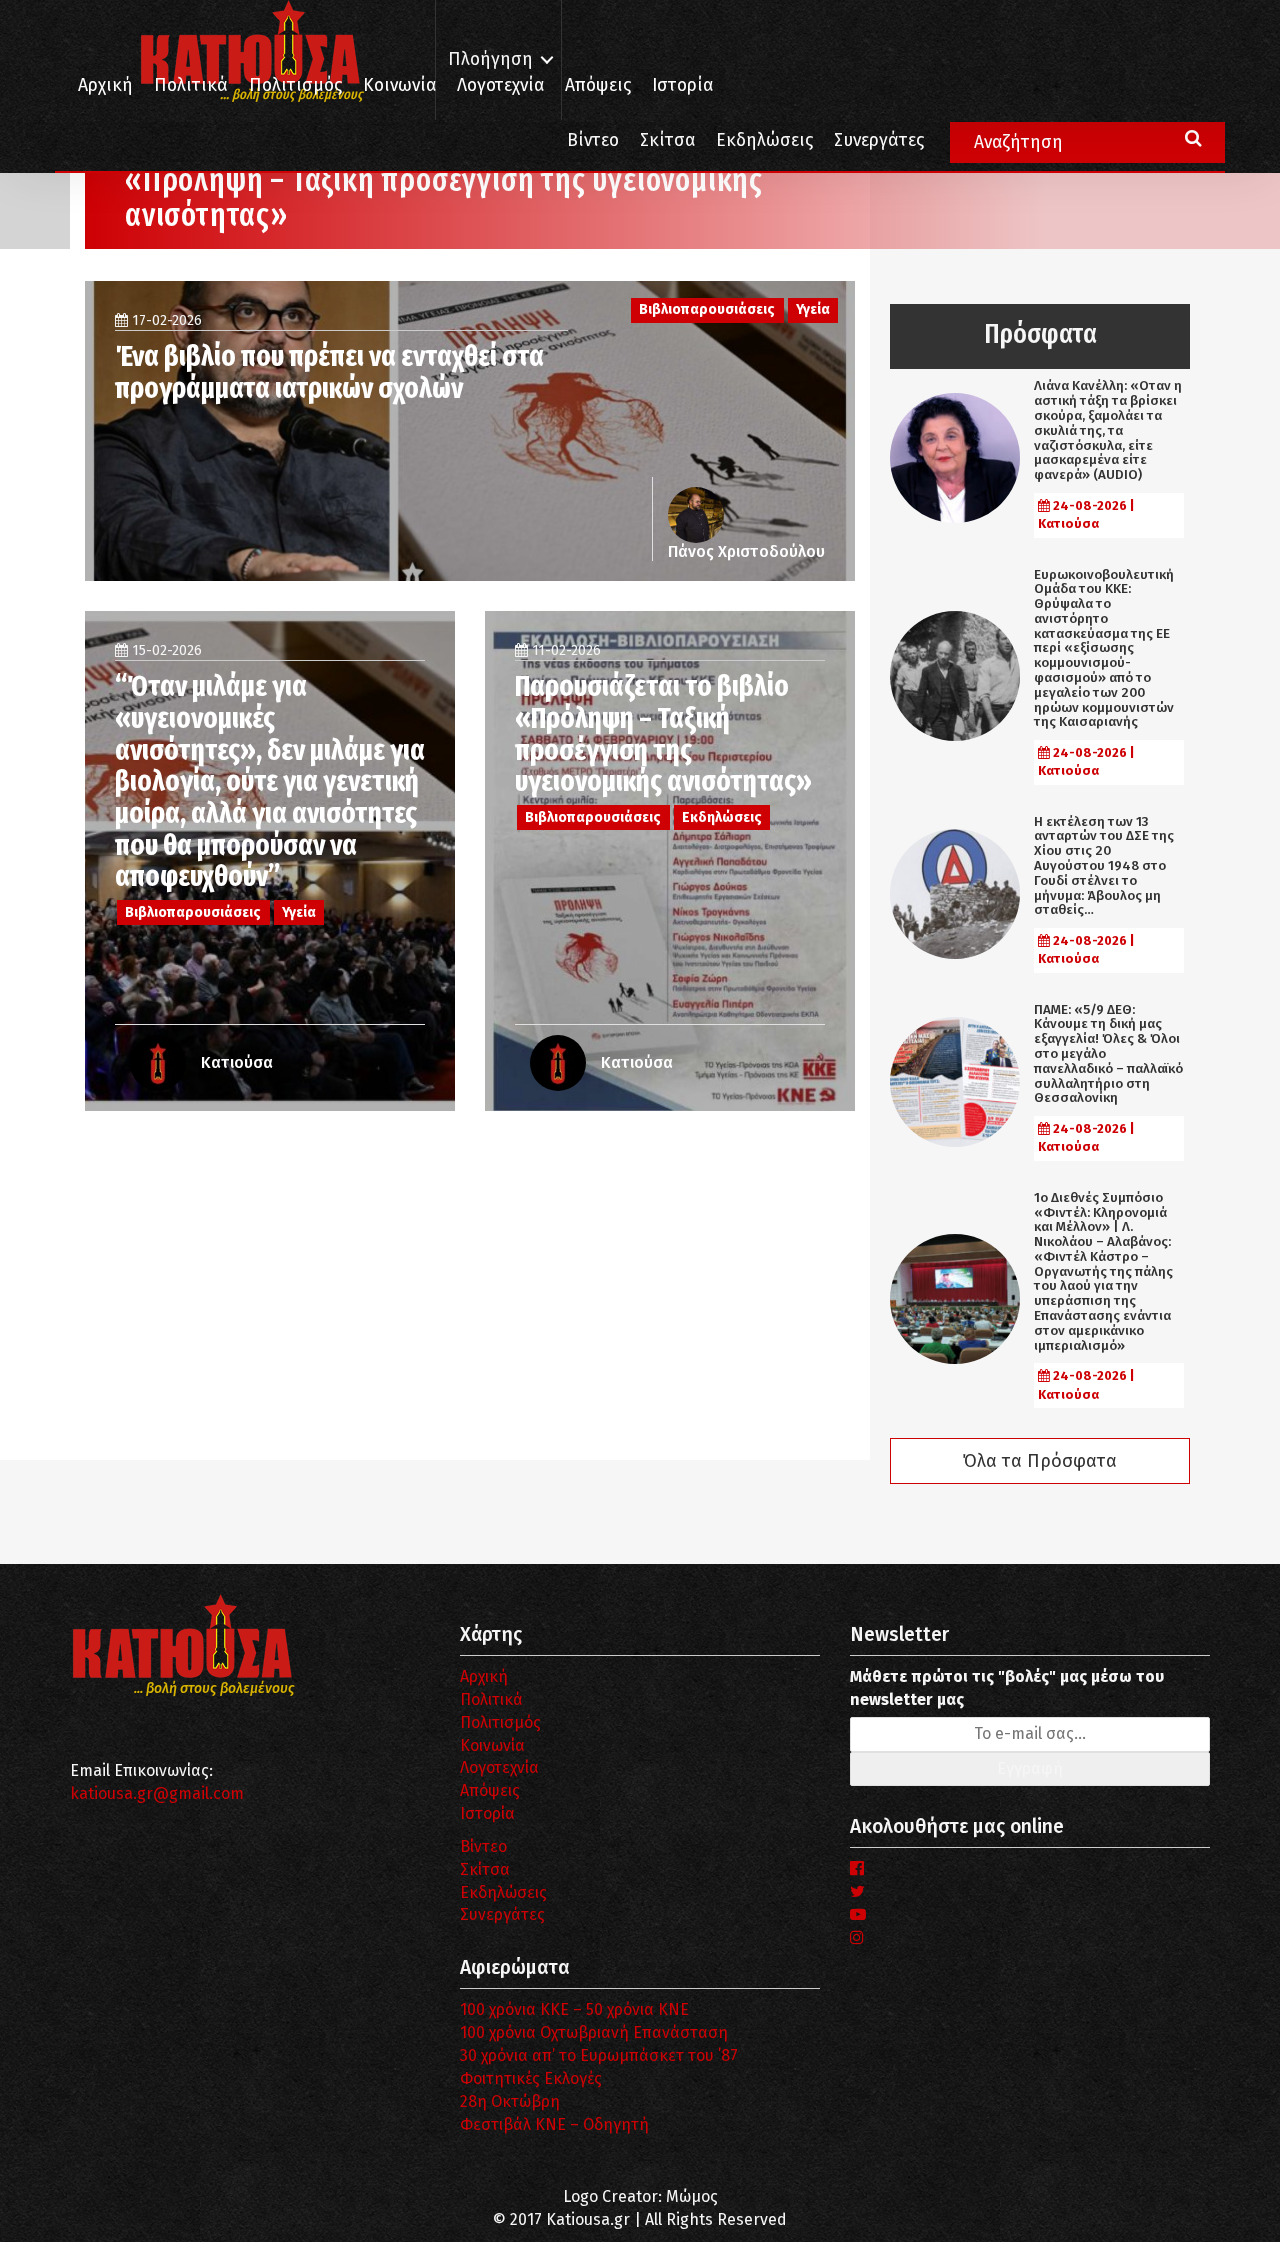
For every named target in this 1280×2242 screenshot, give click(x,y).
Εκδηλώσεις (764, 140)
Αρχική (105, 85)
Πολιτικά (191, 85)
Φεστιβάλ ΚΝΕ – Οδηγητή (554, 2124)
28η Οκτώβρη (510, 2101)
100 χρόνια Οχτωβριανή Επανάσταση (594, 2032)
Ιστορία (682, 85)
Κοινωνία (399, 85)
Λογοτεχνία (499, 1767)
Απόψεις (598, 85)
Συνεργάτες (879, 140)
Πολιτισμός (295, 85)
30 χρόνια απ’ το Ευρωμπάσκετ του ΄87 (599, 2055)
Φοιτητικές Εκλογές (531, 2078)
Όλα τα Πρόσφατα (1040, 1461)
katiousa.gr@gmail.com (157, 1793)
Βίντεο (593, 140)
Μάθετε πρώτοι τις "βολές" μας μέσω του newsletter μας (1007, 1688)
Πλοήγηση (490, 59)
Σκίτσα (667, 140)
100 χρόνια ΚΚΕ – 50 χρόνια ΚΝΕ (574, 2009)
